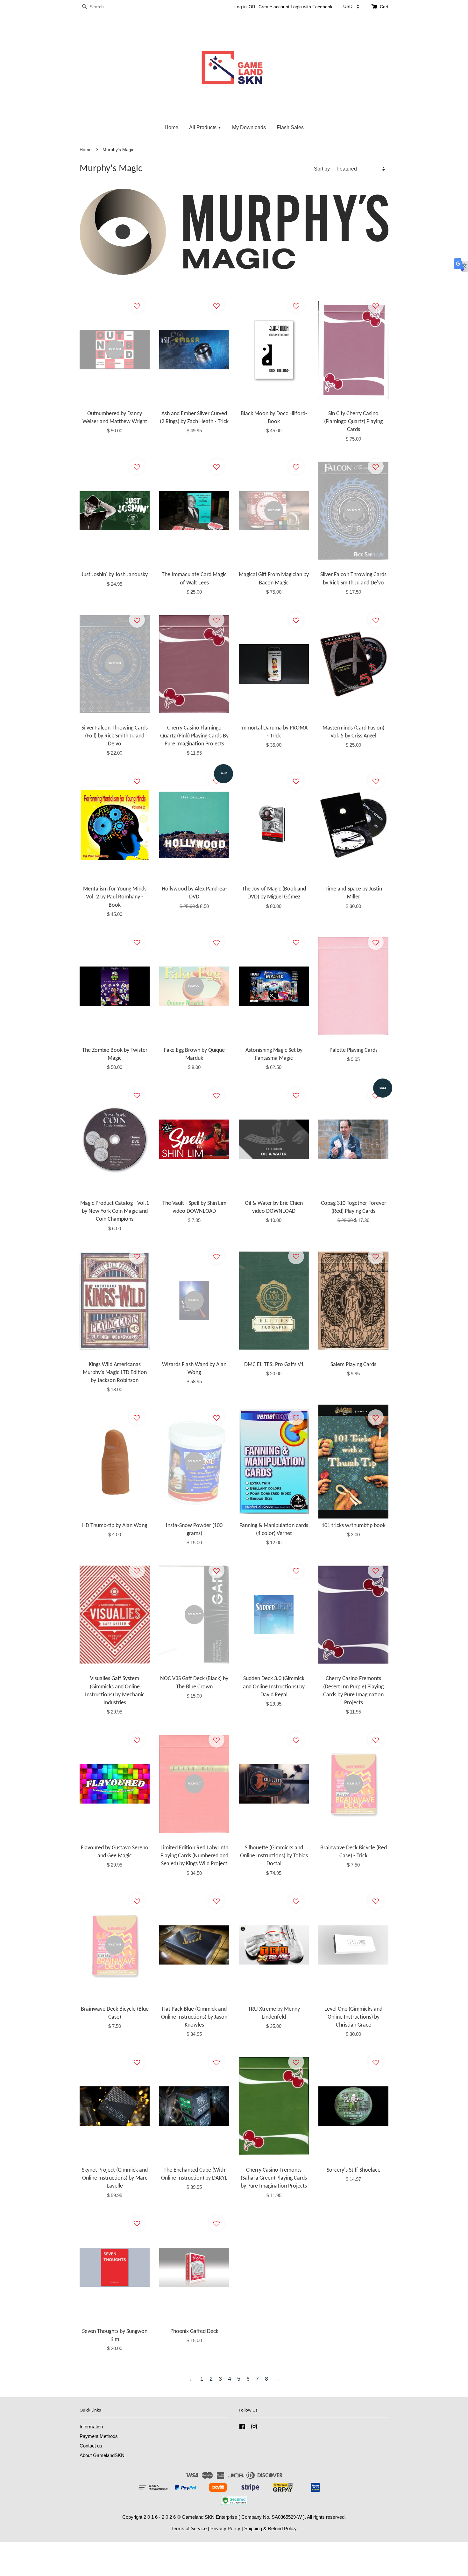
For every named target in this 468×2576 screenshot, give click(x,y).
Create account (274, 7)
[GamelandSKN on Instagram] (254, 2428)
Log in (241, 7)
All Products (203, 127)
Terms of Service (189, 2528)
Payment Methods (99, 2436)
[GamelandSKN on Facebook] (242, 2428)
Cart (384, 7)
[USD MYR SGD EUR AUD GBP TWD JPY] (351, 6)
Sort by (322, 169)
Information (91, 2427)
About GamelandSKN (102, 2455)
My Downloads (249, 127)
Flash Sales (290, 127)
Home (171, 127)
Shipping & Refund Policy (270, 2528)
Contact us (91, 2446)
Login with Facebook (312, 7)
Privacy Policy (225, 2528)
